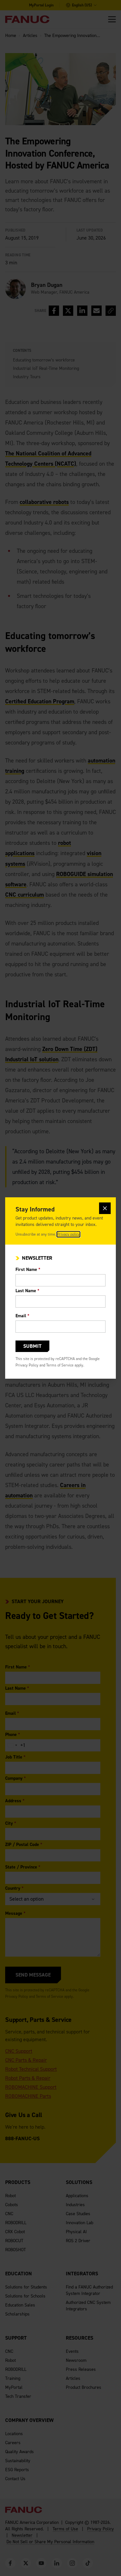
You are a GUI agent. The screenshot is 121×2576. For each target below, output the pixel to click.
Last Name (27, 1291)
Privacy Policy (27, 1365)
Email (22, 1316)
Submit (32, 1346)
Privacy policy (68, 1234)
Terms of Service (60, 1365)
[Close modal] (105, 1208)
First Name (28, 1270)
